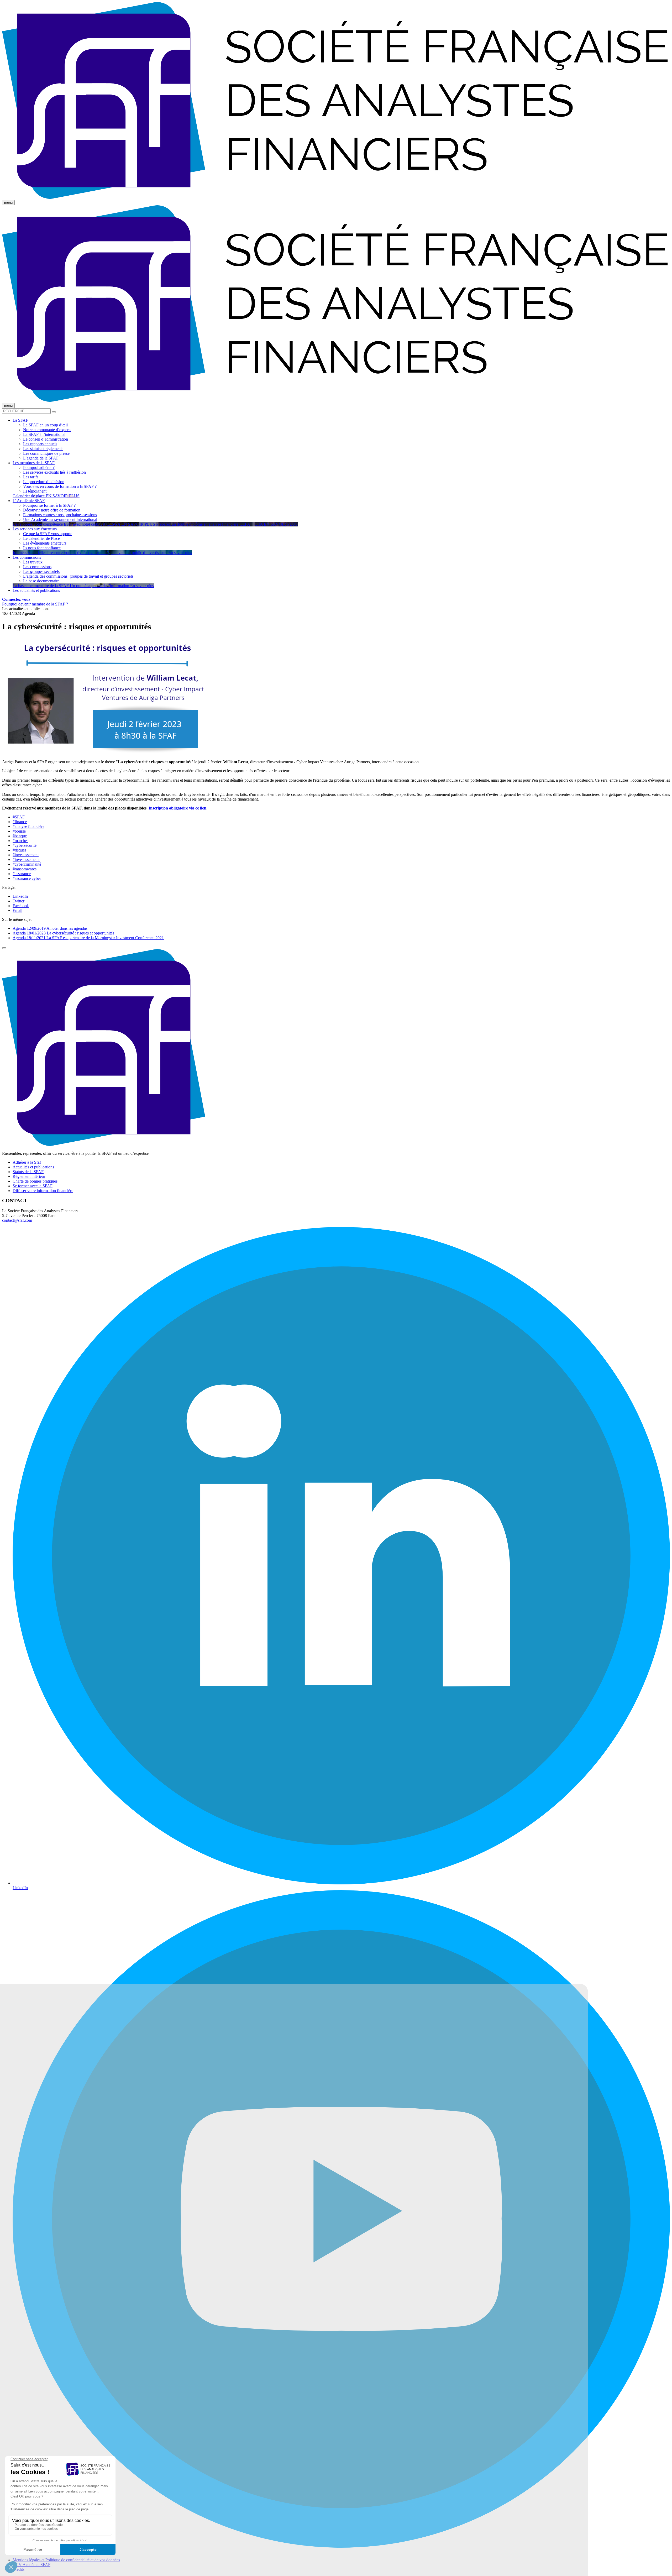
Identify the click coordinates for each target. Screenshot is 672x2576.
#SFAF (19, 817)
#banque (20, 836)
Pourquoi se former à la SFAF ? (49, 505)
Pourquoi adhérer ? (39, 467)
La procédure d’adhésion (44, 482)
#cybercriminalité (27, 864)
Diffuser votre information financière (43, 1191)
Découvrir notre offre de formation (52, 510)
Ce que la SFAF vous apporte (48, 534)
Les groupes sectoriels (41, 571)
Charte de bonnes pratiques (35, 1181)
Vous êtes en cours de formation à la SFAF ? (60, 486)
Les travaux (33, 562)
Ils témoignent (35, 491)
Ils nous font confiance (42, 548)
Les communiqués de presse (46, 453)
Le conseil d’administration (46, 439)
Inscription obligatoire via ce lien (177, 808)
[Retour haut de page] (4, 948)
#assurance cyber (27, 878)
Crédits (19, 2569)
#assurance (22, 874)
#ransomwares (25, 869)
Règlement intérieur (29, 1176)
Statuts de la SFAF (28, 1172)
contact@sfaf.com (17, 1220)
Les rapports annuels (40, 444)
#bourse (19, 831)
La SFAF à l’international (44, 434)
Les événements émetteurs (45, 543)
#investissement (26, 855)
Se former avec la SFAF (33, 1186)
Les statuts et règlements (43, 449)
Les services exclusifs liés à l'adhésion (54, 472)
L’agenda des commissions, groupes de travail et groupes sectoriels (78, 576)
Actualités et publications (33, 1167)
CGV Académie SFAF (31, 2565)
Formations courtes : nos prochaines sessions (60, 515)
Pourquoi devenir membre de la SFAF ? (35, 604)
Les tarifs (31, 477)
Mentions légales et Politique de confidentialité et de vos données (66, 2560)
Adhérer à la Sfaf (27, 1162)
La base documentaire (41, 581)
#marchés (20, 841)
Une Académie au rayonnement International (60, 519)
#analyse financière (28, 826)
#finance (20, 822)
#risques (19, 850)
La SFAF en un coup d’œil (45, 425)
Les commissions (37, 567)
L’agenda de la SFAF (41, 458)
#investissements (26, 859)
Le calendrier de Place (41, 538)
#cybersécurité (25, 845)
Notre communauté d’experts (47, 430)
